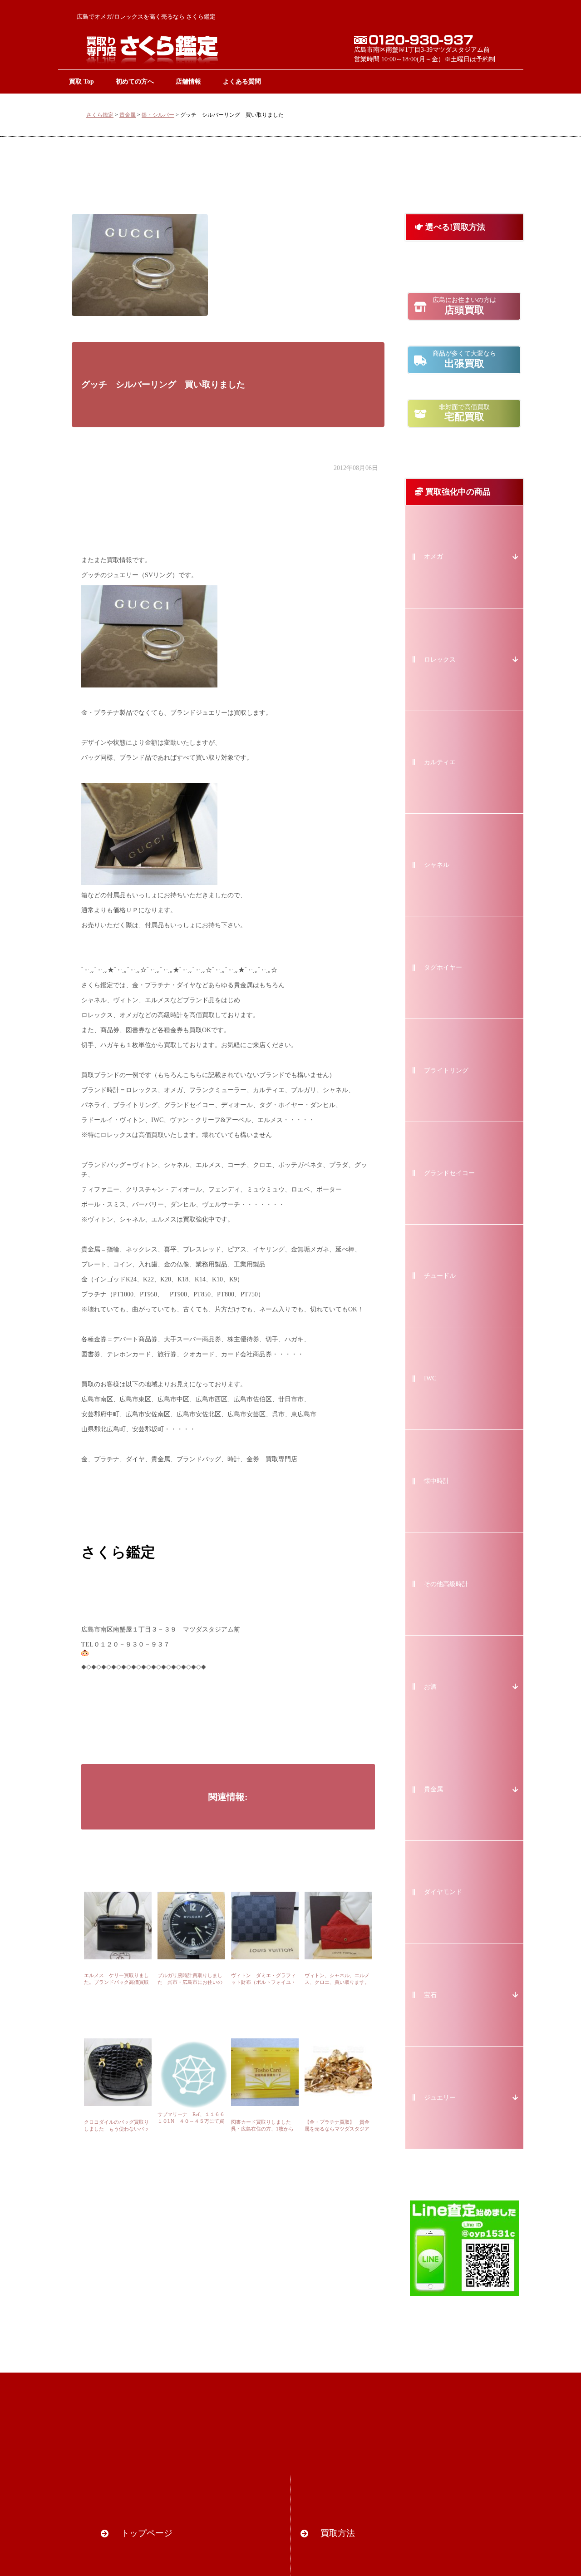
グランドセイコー (449, 1173)
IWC (430, 1378)
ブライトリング (446, 1070)
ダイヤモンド (443, 1892)
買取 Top (81, 81)
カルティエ (440, 762)
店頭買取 (464, 306)
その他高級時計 (446, 1584)
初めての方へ (135, 81)
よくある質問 (242, 81)
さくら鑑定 (100, 115)
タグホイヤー (443, 967)
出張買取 (464, 360)
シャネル (437, 865)
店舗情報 (188, 81)
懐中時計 (437, 1481)
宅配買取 (464, 413)
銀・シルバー (158, 115)
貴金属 (128, 115)
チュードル (440, 1276)
